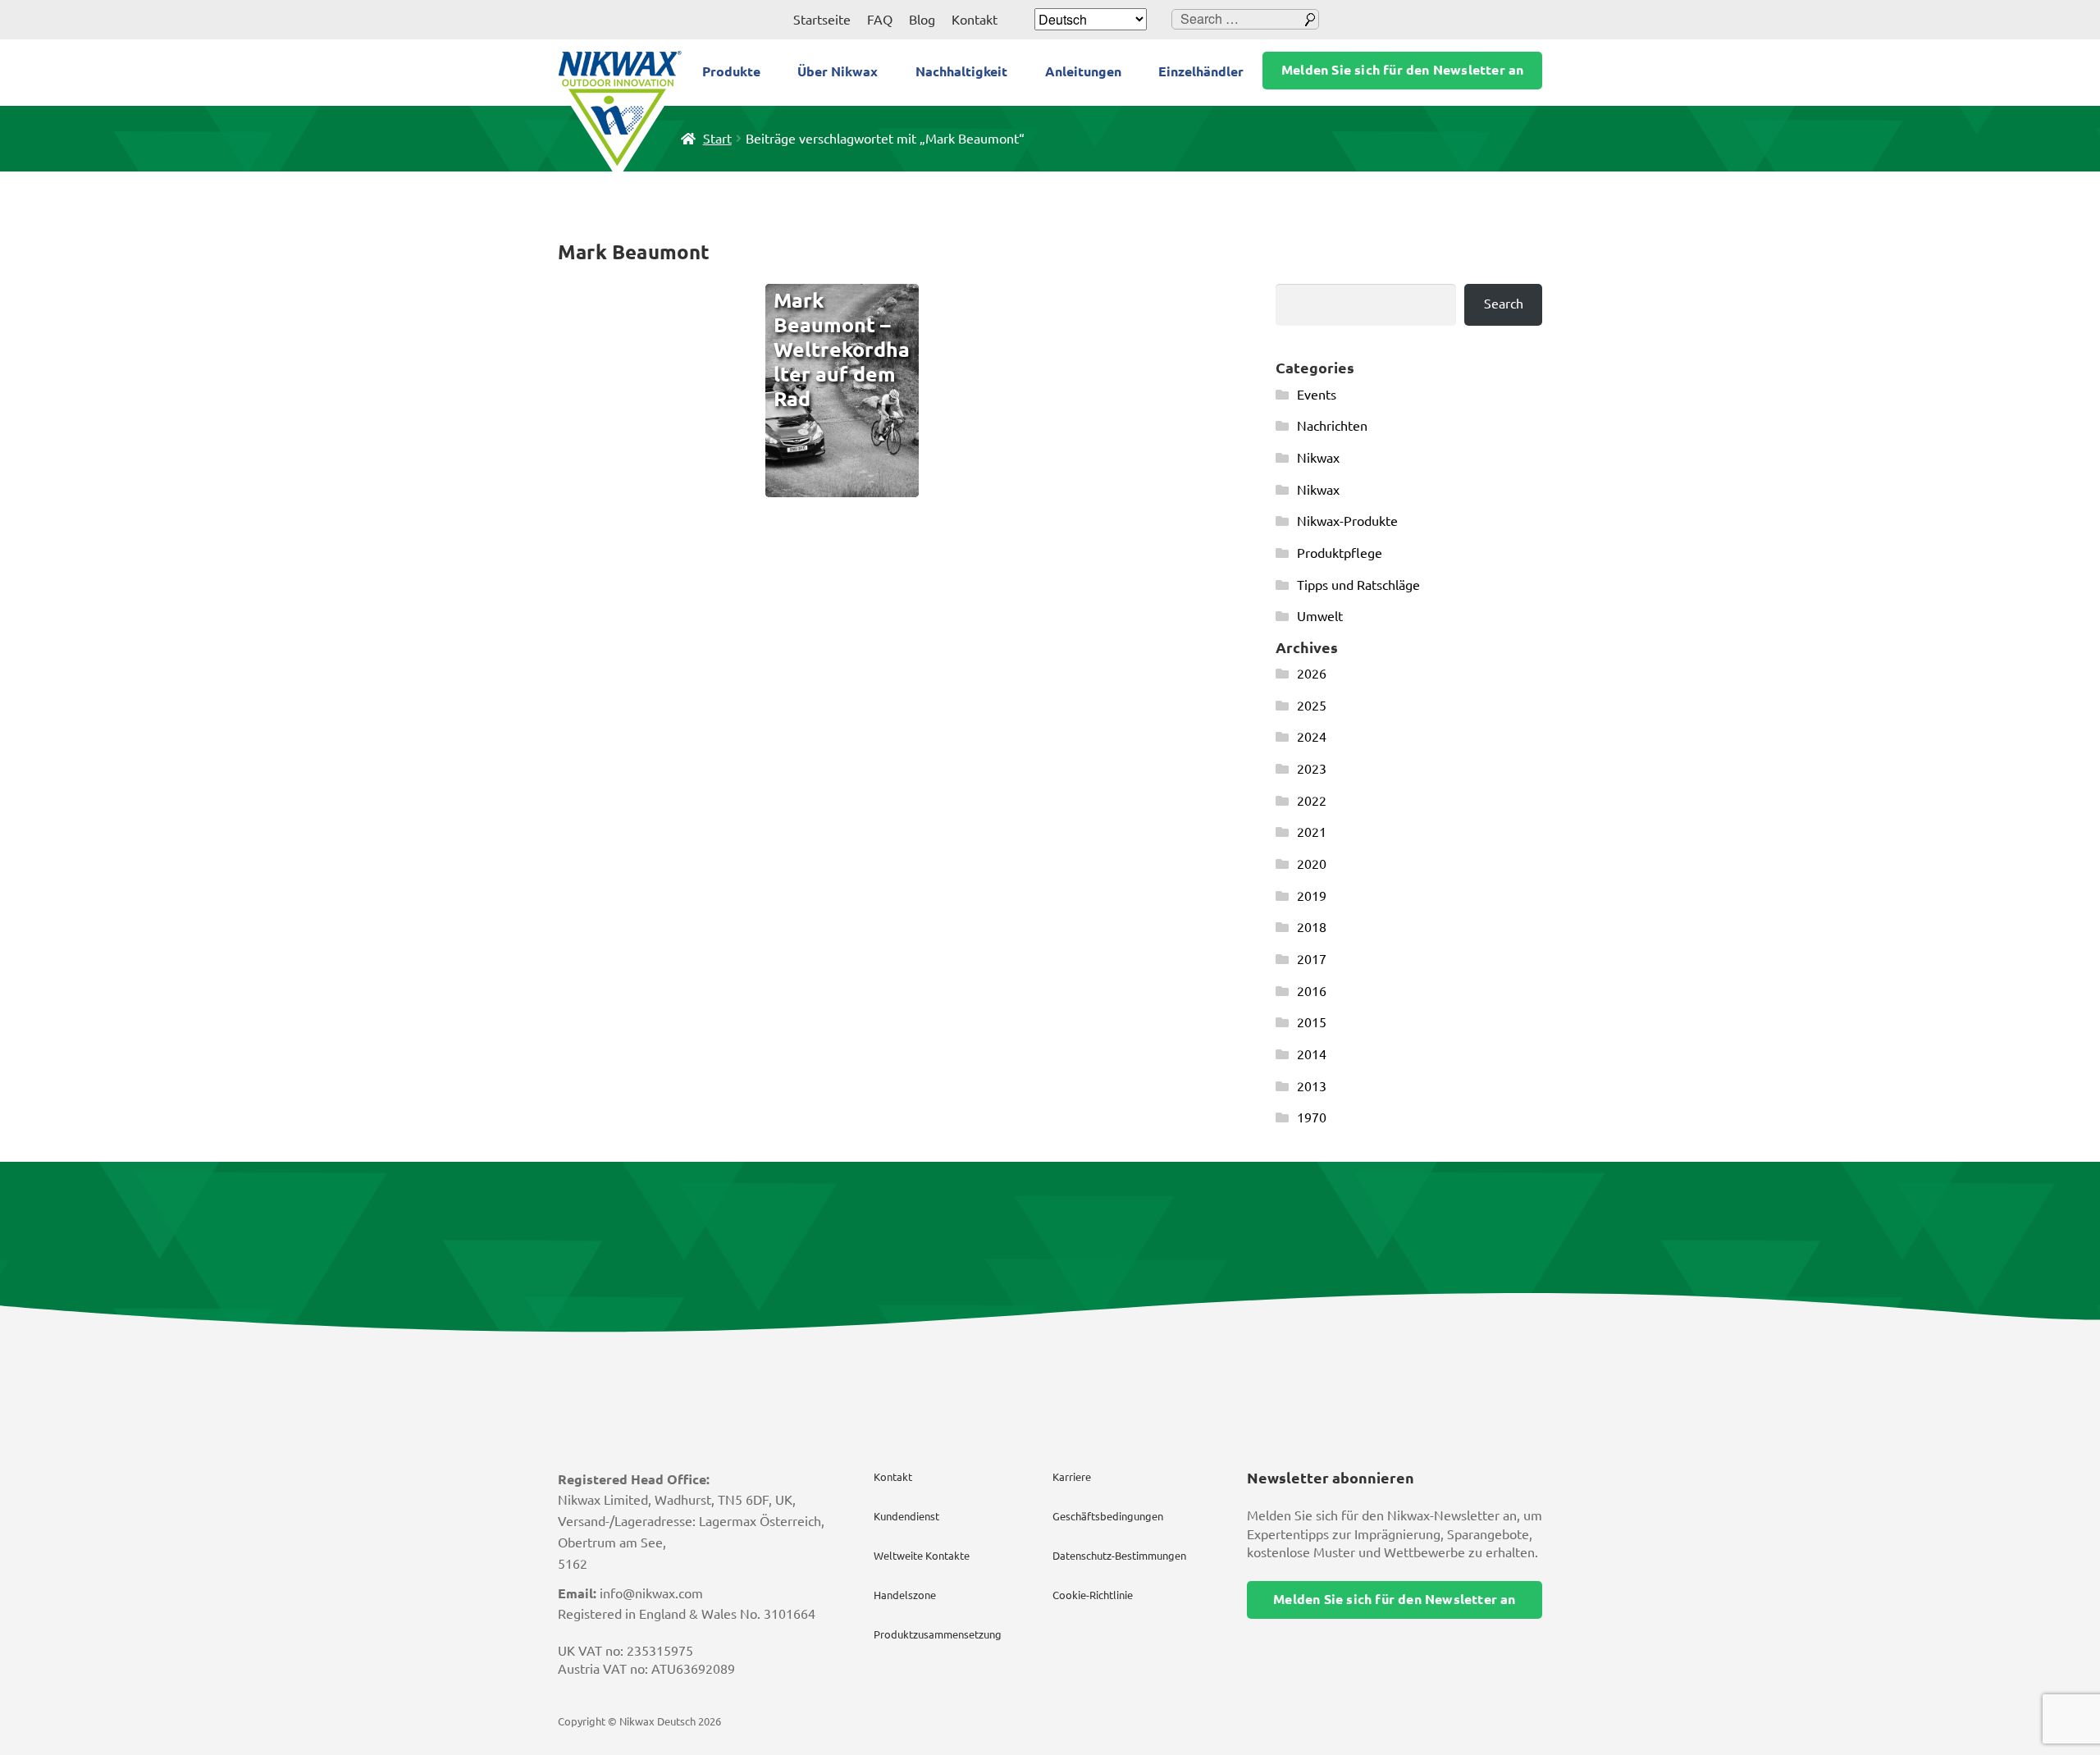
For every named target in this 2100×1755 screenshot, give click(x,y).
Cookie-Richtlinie (1093, 1595)
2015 (1312, 1022)
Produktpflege (1340, 553)
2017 (1312, 959)
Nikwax (1318, 458)
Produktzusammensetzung (938, 1634)
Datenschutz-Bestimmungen (1119, 1556)
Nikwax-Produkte (1347, 521)
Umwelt (1320, 616)
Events (1317, 395)
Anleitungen (1083, 71)
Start (717, 139)
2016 (1312, 991)
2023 (1312, 769)
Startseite (822, 20)
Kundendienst (906, 1516)
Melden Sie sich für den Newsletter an (1402, 70)
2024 (1312, 737)
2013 (1312, 1086)
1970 (1312, 1117)
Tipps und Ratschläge (1358, 585)
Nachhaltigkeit (961, 71)
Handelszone (905, 1595)
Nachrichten (1332, 426)
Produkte (731, 71)
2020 (1312, 864)
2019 (1312, 896)
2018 (1312, 927)
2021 (1312, 832)
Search (1504, 304)
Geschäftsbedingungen (1108, 1516)
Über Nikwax (838, 71)
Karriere (1072, 1477)
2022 (1312, 801)
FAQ (880, 20)
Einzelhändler (1201, 71)
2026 (1312, 674)
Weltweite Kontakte (922, 1556)
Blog (922, 20)
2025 (1312, 706)
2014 (1312, 1054)
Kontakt (975, 20)
